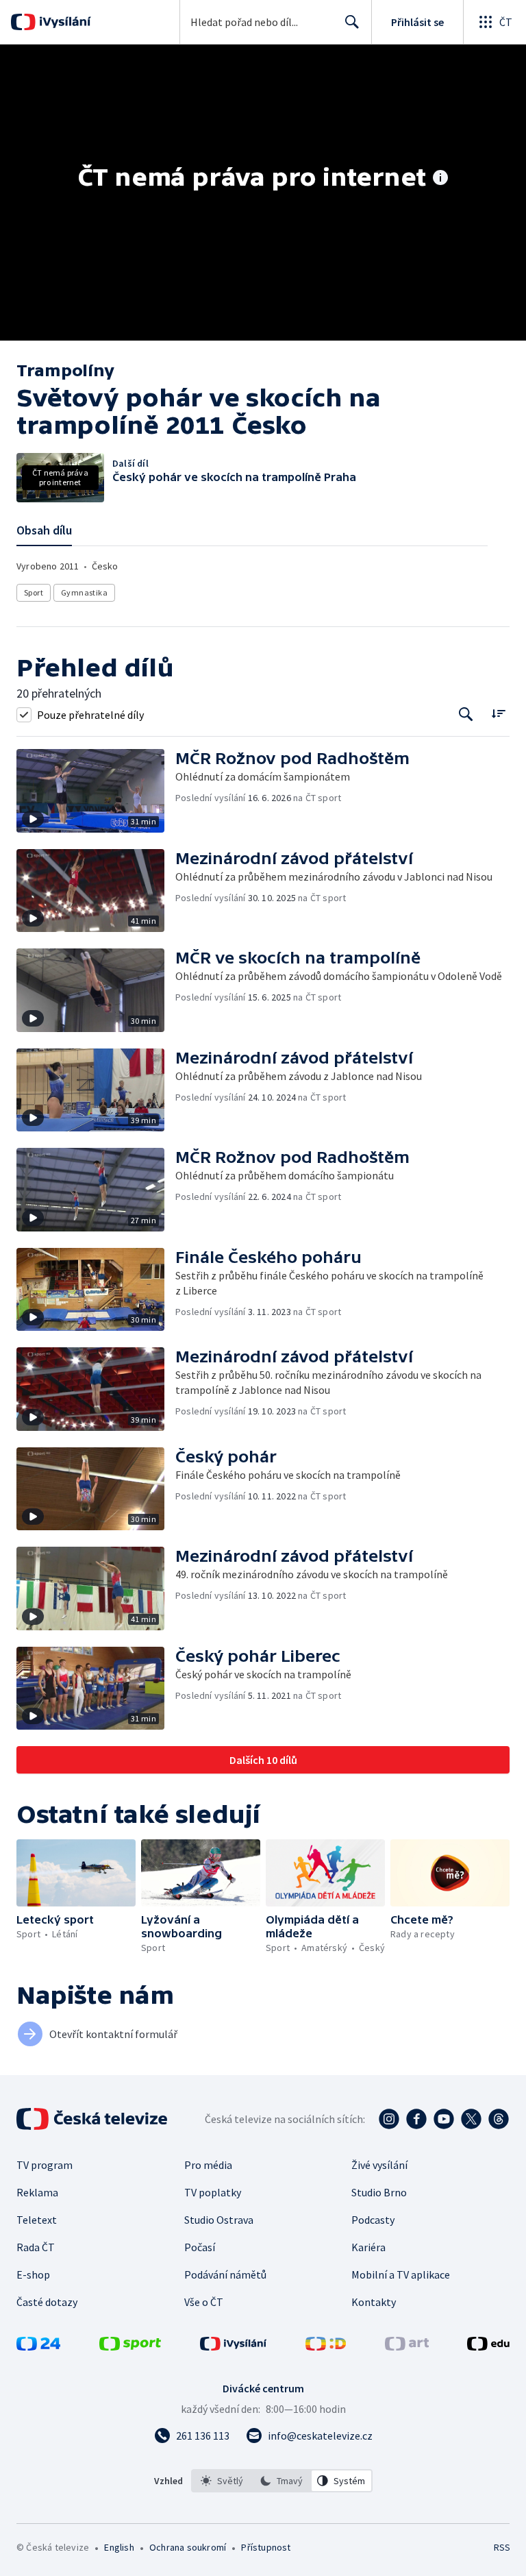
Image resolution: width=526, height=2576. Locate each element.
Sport (34, 592)
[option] (222, 2481)
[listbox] (282, 2481)
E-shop (33, 2274)
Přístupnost (266, 2547)
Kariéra (368, 2247)
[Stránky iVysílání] (234, 2346)
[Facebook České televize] (416, 2119)
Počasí (200, 2247)
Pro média (208, 2165)
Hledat (352, 22)
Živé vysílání (379, 2165)
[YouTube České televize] (444, 2119)
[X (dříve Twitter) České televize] (471, 2119)
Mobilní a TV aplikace (401, 2274)
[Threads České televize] (499, 2119)
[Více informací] (440, 179)
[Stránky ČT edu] (488, 2346)
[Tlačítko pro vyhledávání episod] (466, 714)
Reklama (37, 2192)
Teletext (37, 2220)
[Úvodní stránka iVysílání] (63, 22)
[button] (96, 791)
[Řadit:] (498, 713)
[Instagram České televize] (389, 2119)
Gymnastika (84, 592)
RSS (502, 2547)
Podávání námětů (225, 2274)
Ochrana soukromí (188, 2547)
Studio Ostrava (219, 2220)
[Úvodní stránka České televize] (93, 2119)
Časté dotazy (47, 2302)
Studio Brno (379, 2192)
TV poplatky (213, 2192)
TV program (45, 2165)
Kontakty (374, 2302)
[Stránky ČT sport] (130, 2346)
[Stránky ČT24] (38, 2346)
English (119, 2547)
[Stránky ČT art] (407, 2346)
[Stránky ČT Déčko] (326, 2346)
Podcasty (373, 2220)
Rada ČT (36, 2247)
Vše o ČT (204, 2302)
